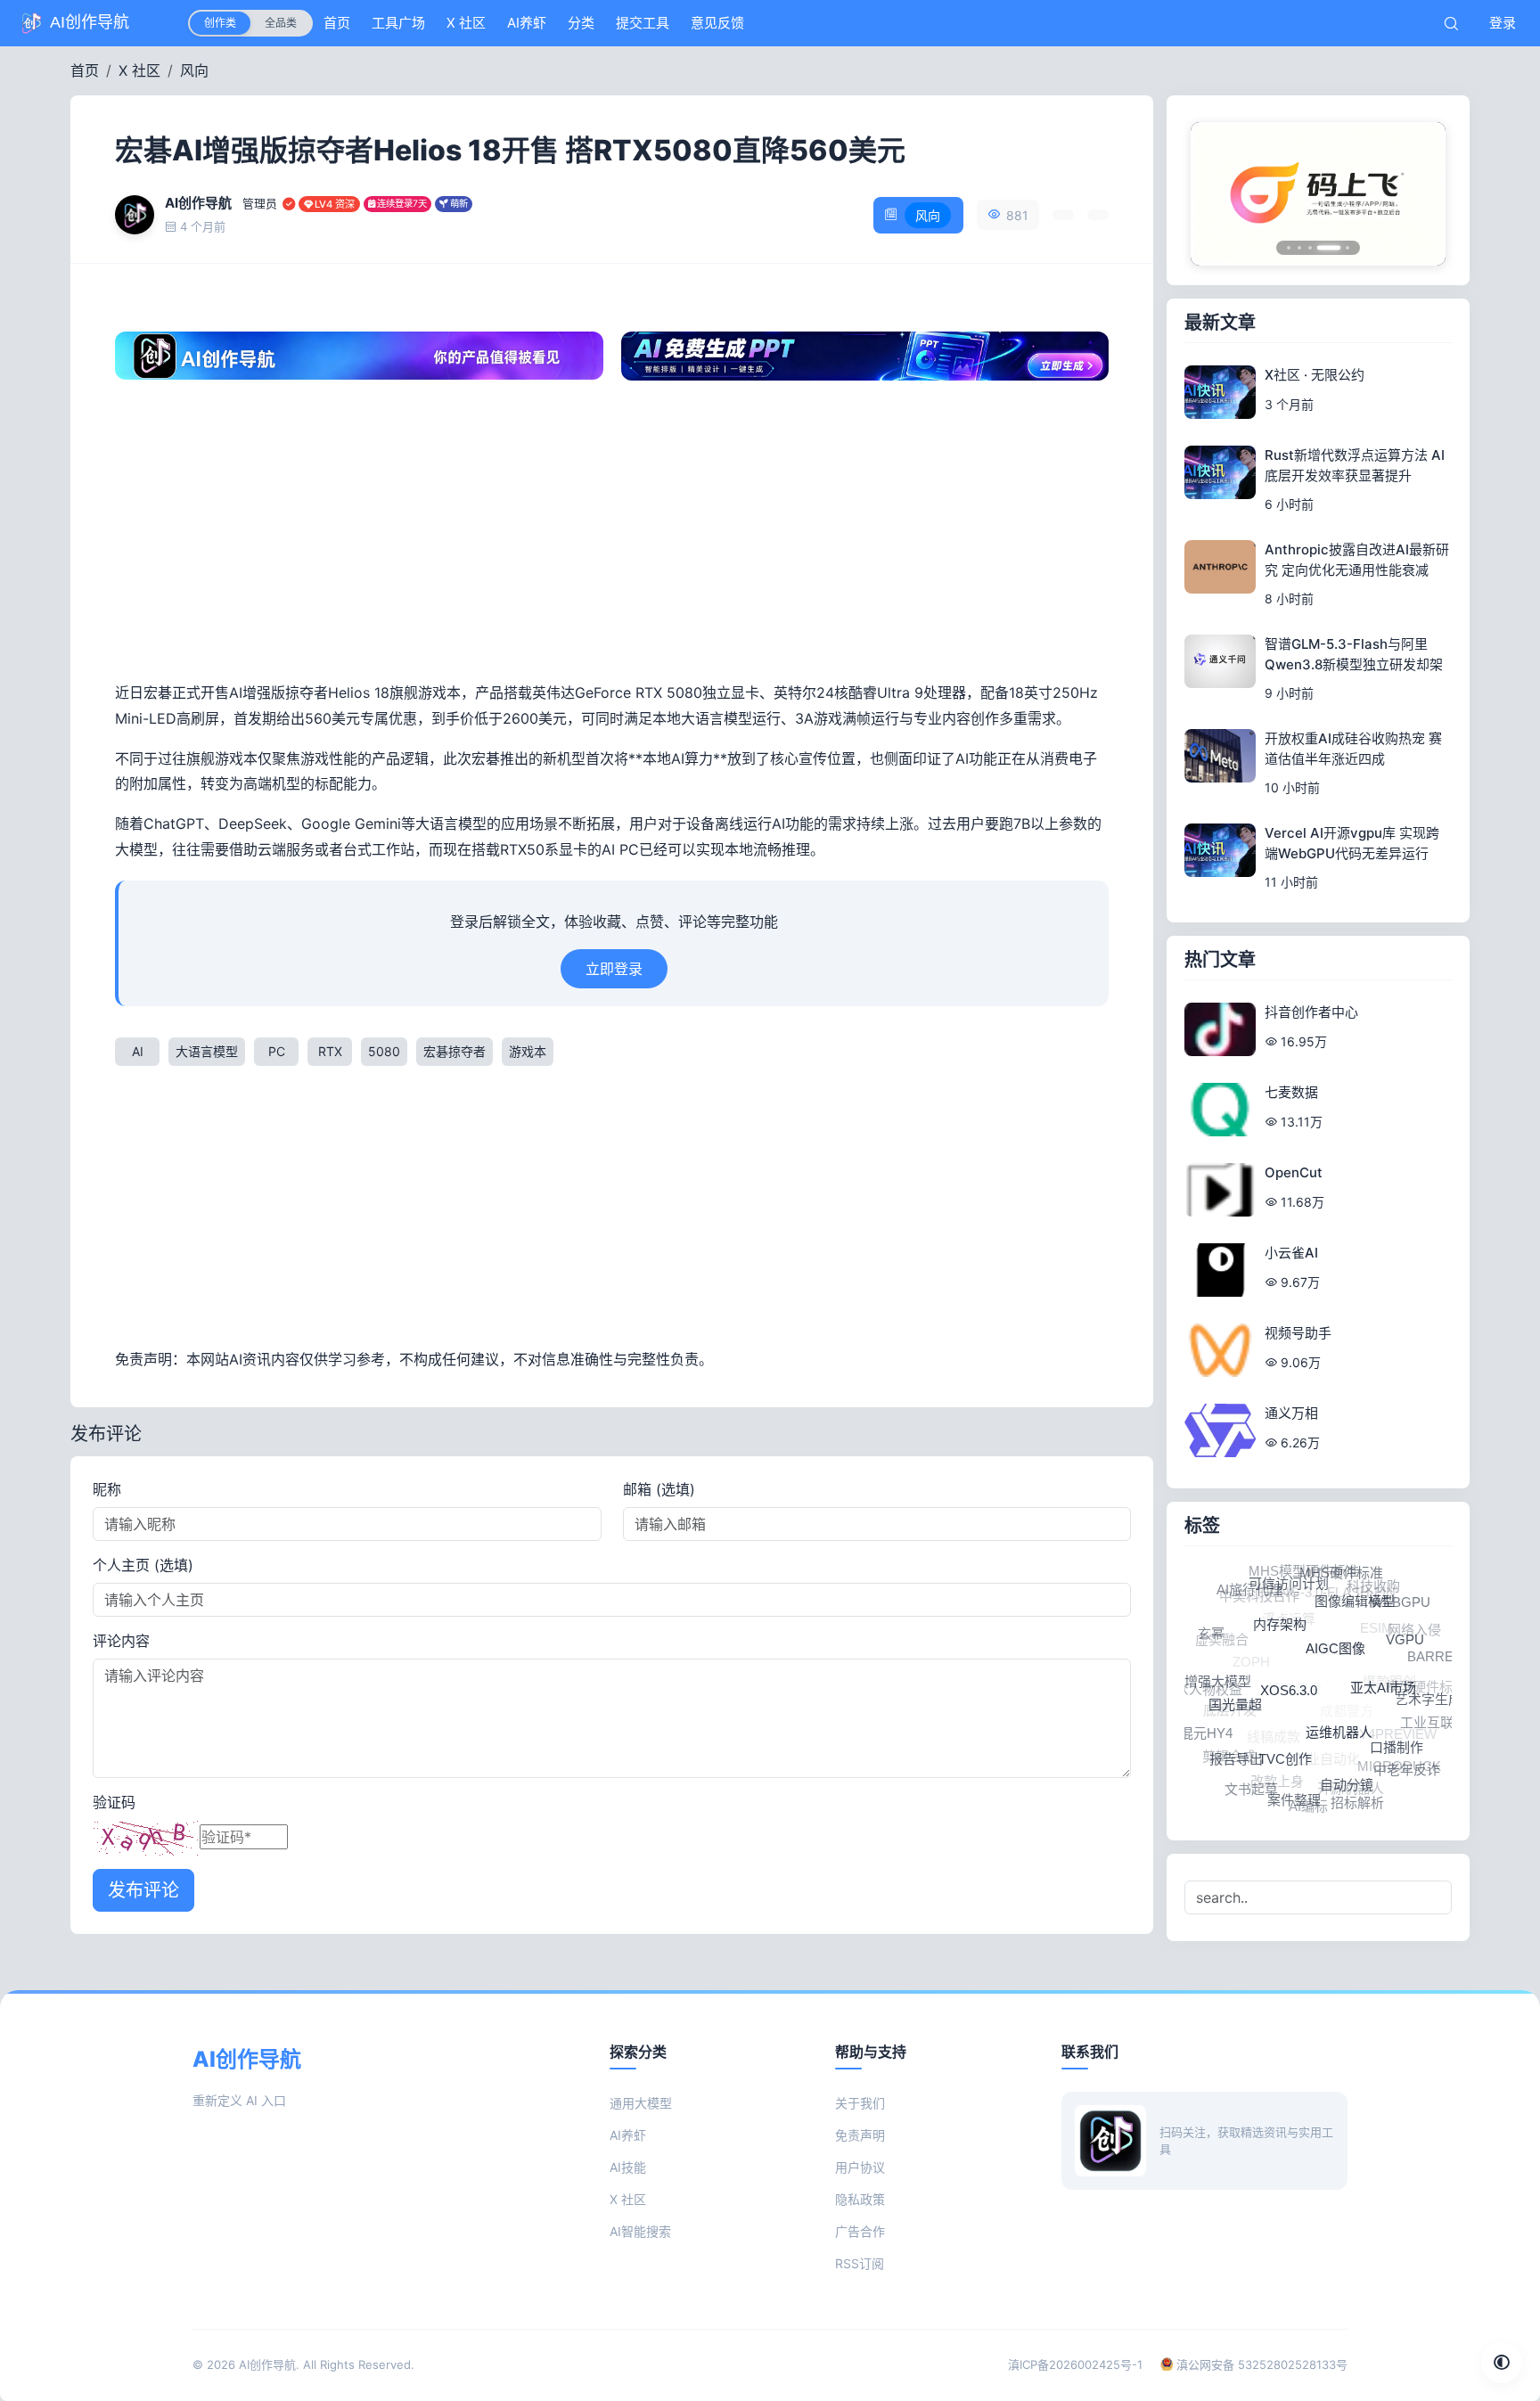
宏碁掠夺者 (455, 1051)
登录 (1503, 23)
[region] (1318, 194)
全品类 (281, 23)
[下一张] (1421, 193)
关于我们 (860, 2103)
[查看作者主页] (135, 215)
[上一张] (1216, 193)
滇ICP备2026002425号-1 (1075, 2364)
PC (277, 1051)
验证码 (114, 1802)
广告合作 (860, 2231)
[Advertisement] (612, 537)
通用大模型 (641, 2103)
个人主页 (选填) (143, 1565)
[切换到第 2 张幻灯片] (1299, 248)
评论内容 (121, 1641)
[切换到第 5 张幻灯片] (1339, 247)
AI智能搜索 (640, 2231)
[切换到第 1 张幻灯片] (1289, 248)
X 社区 (139, 70)
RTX (330, 1051)
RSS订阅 (860, 2263)
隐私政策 (860, 2199)
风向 (194, 70)
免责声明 (860, 2135)
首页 (85, 70)
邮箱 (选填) (659, 1489)
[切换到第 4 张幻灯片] (1321, 248)
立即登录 (614, 969)
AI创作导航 (267, 2364)
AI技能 (628, 2167)
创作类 (220, 23)
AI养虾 (628, 2135)
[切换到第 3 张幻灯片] (1310, 248)
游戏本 (528, 1051)
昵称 (107, 1489)
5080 (384, 1051)
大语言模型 (207, 1051)
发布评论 (143, 1890)
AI (138, 1051)
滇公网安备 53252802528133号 (1260, 2364)
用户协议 (860, 2167)
